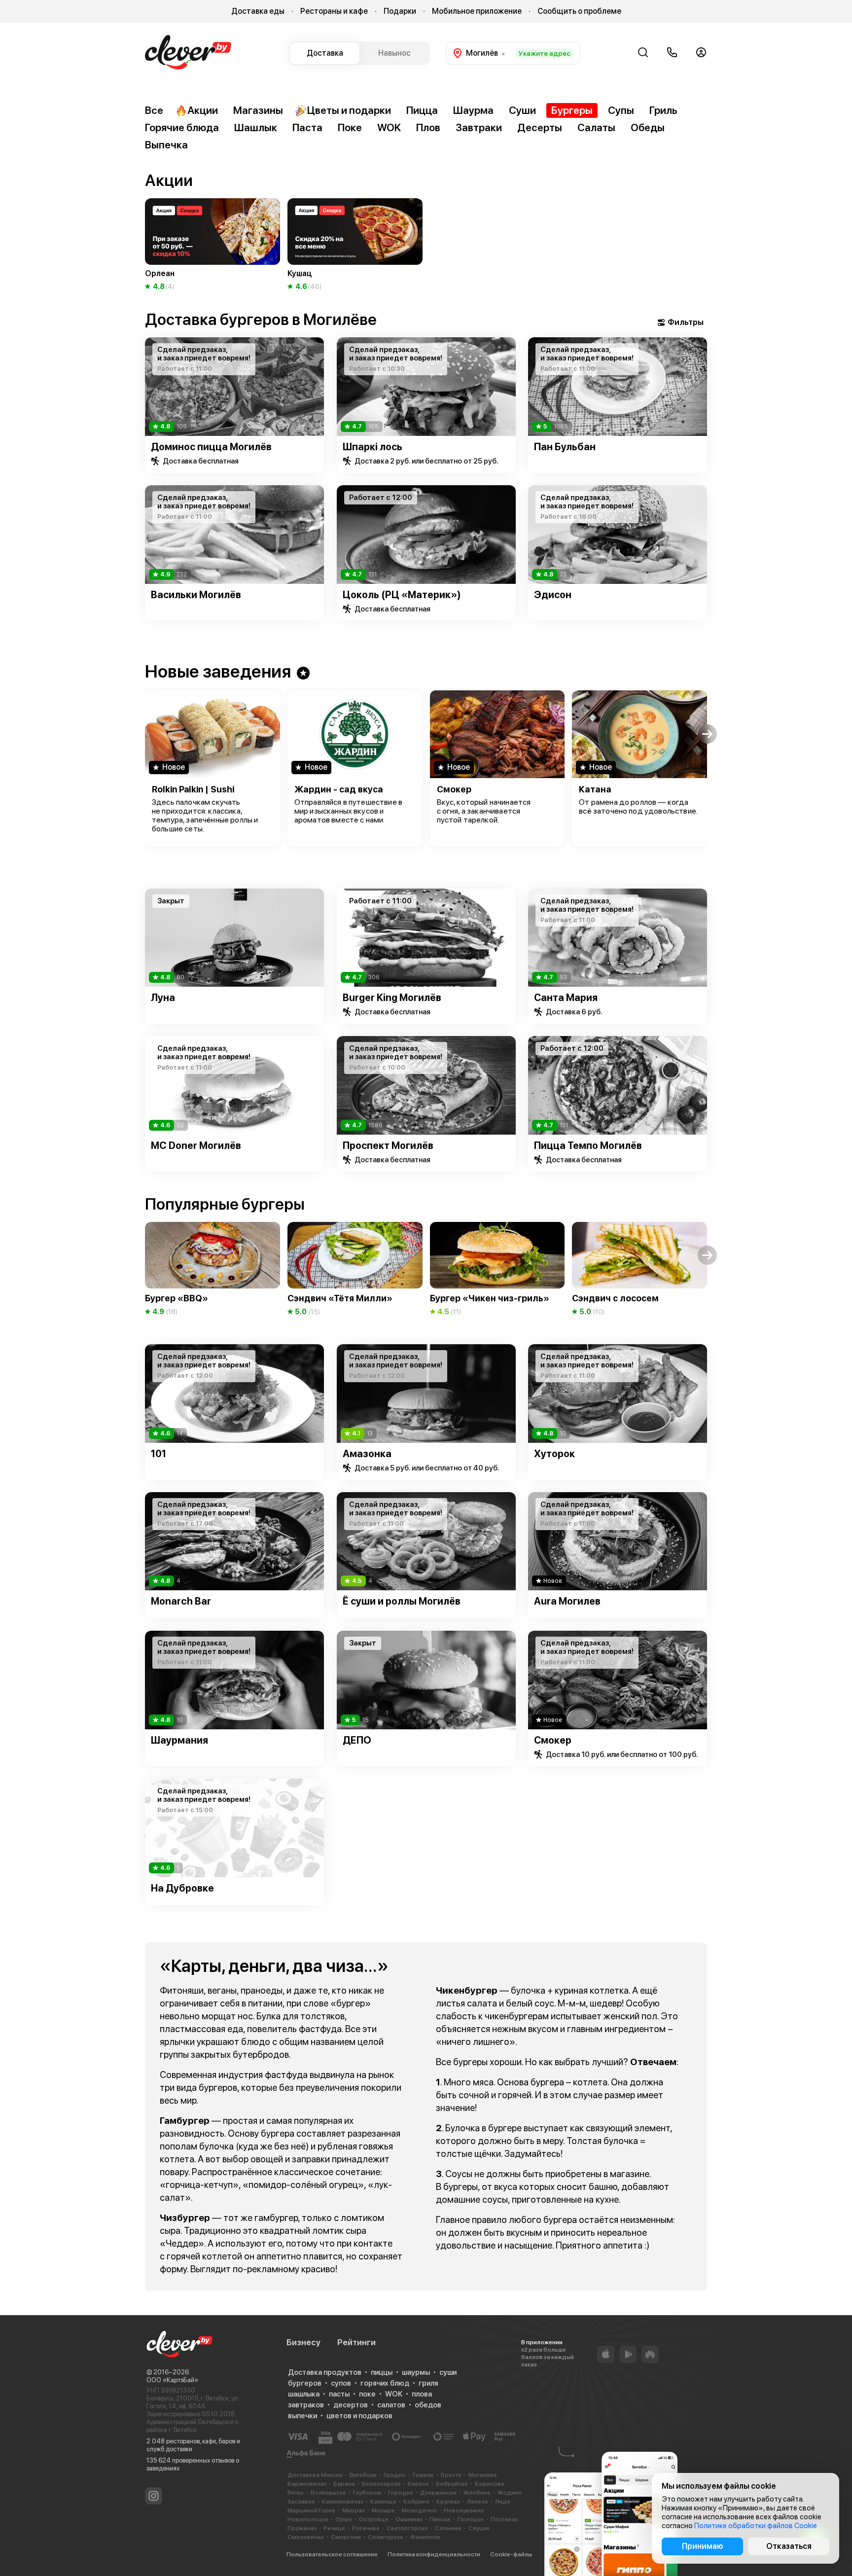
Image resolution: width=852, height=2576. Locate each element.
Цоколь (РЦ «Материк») (402, 595)
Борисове (490, 2484)
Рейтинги (356, 2342)
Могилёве (483, 2475)
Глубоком (367, 2493)
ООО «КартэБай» (172, 2380)
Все (154, 110)
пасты (339, 2394)
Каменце (383, 2502)
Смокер (454, 789)
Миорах (354, 2510)
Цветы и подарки (349, 110)
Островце (374, 2519)
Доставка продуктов (325, 2372)
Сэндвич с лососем (615, 1298)
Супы (621, 110)
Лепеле (478, 2502)
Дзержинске (438, 2493)
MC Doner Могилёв (196, 1145)
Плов (428, 127)
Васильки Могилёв (196, 595)
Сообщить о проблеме (579, 11)
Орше (344, 2519)
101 (159, 1454)
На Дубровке (182, 1888)
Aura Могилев (567, 1601)
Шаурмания (179, 1740)
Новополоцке (308, 2519)
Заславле (301, 2502)
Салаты (596, 127)
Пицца (422, 110)
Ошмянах (409, 2519)
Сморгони (346, 2537)
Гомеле (423, 2475)
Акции (203, 110)
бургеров (305, 2383)
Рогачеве (366, 2528)
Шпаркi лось (373, 447)
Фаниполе (425, 2537)
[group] (213, 245)
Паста (307, 127)
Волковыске (328, 2493)
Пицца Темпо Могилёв (588, 1145)
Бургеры (572, 110)
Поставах (504, 2519)
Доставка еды (258, 11)
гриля (428, 2383)
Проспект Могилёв (388, 1145)
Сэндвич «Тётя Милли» (340, 1298)
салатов (391, 2405)
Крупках (448, 2502)
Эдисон (553, 595)
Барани (344, 2484)
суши (448, 2372)
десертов (351, 2405)
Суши (522, 110)
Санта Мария (566, 998)
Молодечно (419, 2510)
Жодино (510, 2493)
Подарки (400, 11)
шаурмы (416, 2372)
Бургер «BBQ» (177, 1298)
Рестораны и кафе (334, 11)
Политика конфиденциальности (434, 2554)
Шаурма (473, 110)
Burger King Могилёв (392, 998)
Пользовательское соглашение (332, 2554)
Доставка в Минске (315, 2475)
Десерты (540, 127)
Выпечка (166, 145)
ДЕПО (357, 1740)
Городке (401, 2493)
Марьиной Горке (311, 2510)
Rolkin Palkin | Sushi (193, 789)
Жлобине (477, 2493)
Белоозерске (381, 2484)
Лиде (503, 2502)
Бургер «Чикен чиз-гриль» (490, 1298)
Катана (595, 789)
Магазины (258, 110)
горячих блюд (385, 2383)
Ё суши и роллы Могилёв (402, 1601)
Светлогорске (407, 2528)
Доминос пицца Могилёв (211, 447)
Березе (418, 2484)
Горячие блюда (182, 127)
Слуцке (479, 2528)
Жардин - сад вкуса (339, 789)
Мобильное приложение (477, 11)
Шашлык (256, 127)
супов (341, 2383)
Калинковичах (343, 2502)
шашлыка (304, 2394)
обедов (428, 2405)
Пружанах (302, 2528)
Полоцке (471, 2519)
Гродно (395, 2475)
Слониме (448, 2528)
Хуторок (554, 1454)
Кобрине (416, 2502)
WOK (389, 127)
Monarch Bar (181, 1601)
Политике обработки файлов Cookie (756, 2526)
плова (422, 2394)
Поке (350, 127)
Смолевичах (306, 2537)
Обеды (648, 127)
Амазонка (367, 1454)
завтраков (306, 2405)
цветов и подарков (359, 2416)
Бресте (451, 2475)
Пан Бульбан (565, 447)
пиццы (382, 2372)
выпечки (302, 2416)
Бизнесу (303, 2342)
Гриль (663, 110)
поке (367, 2394)
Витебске (363, 2475)
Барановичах (307, 2484)
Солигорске (386, 2537)
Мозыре (383, 2510)
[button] (145, 228)
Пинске (440, 2519)
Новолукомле (464, 2510)
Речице (334, 2528)
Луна (163, 998)
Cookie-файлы (511, 2554)
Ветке (296, 2493)
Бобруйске (452, 2484)
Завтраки (479, 127)
